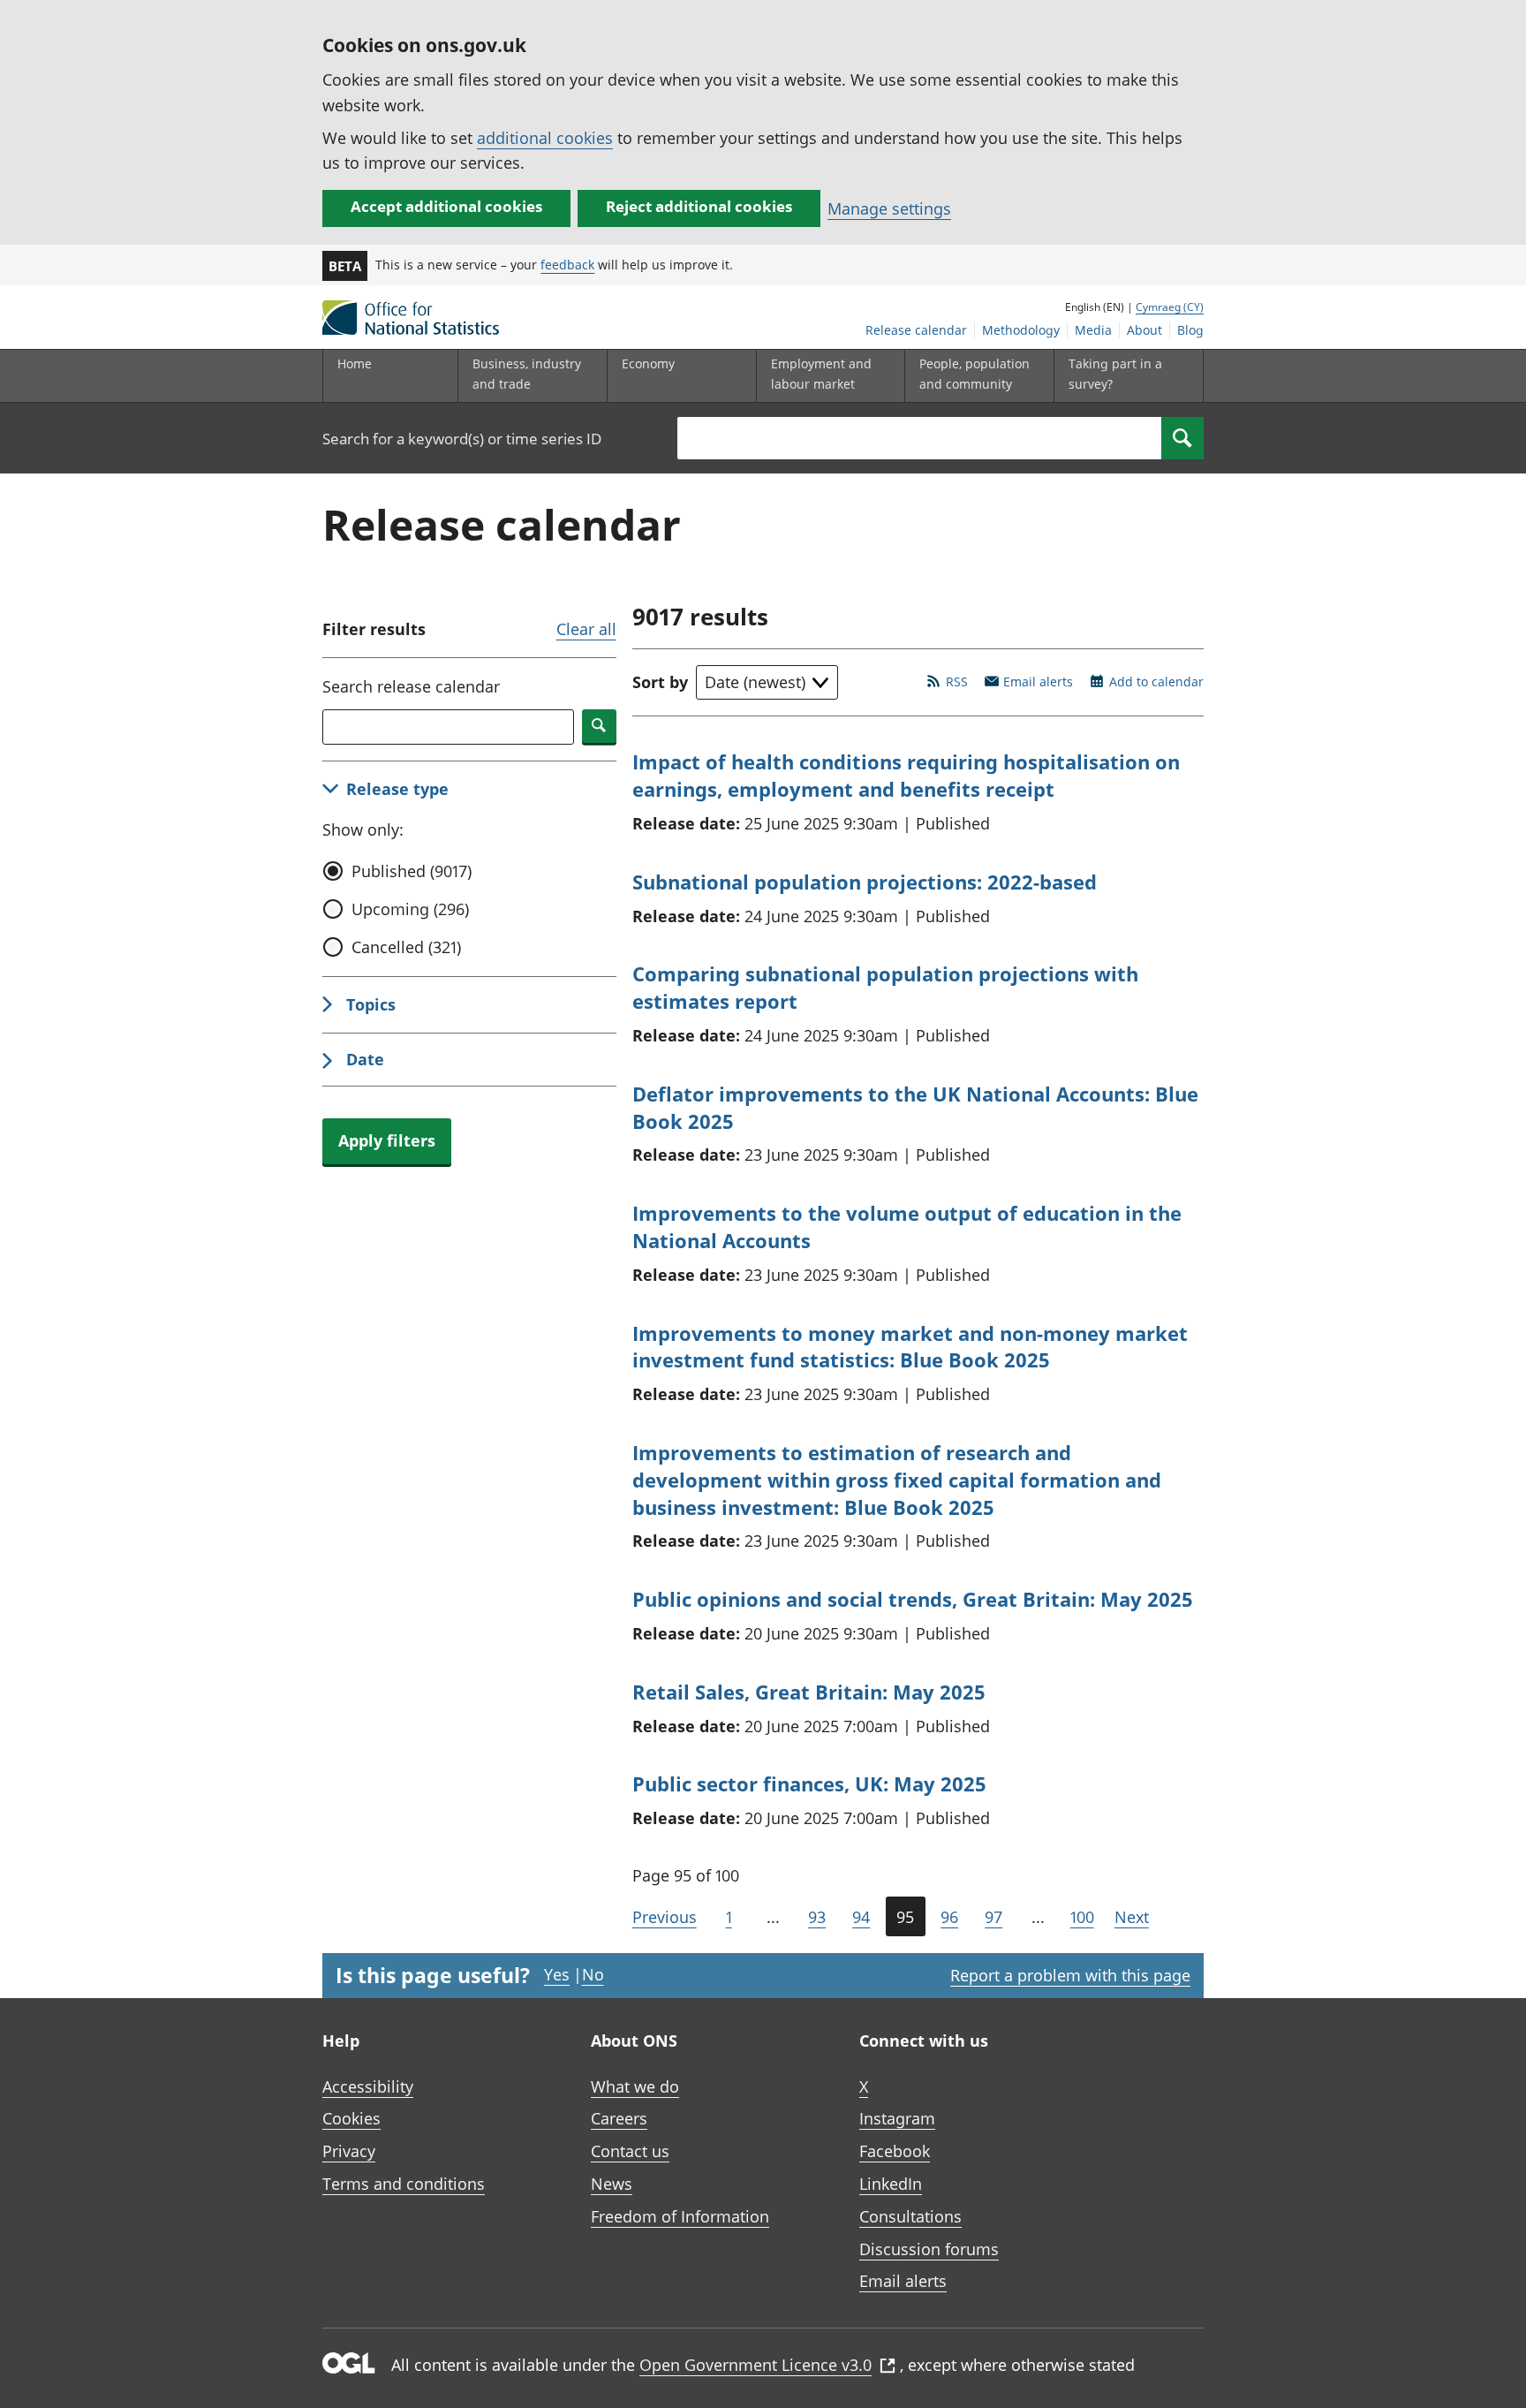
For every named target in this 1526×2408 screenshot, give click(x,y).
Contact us (630, 2151)
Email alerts (1038, 682)
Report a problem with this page (1070, 1975)
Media (1093, 330)
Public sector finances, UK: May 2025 (809, 1783)
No (593, 1974)
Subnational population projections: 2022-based (865, 882)
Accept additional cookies (446, 206)
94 (861, 1917)
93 (817, 1917)
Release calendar (916, 330)
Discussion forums (929, 2249)
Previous (665, 1917)
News (612, 2184)
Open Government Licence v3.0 (755, 2365)
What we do (635, 2086)
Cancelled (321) (406, 947)
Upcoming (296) (410, 909)
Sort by (660, 682)
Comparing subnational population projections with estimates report (885, 987)
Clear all (586, 629)
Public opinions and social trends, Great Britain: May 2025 (913, 1599)
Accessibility (368, 2086)
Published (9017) (412, 871)
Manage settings (889, 208)
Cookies (351, 2118)
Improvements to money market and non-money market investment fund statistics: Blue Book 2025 (910, 1347)
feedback (567, 265)
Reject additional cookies (699, 206)
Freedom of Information (680, 2216)
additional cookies (545, 138)
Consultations (910, 2216)
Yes (557, 1974)
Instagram (897, 2118)
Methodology (1021, 330)
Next (1132, 1917)
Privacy (349, 2151)
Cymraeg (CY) (1170, 307)
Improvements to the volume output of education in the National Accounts (907, 1227)
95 (905, 1917)
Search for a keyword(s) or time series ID (462, 439)
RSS (957, 682)
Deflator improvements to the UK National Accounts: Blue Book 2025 (915, 1107)
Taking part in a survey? (1115, 373)
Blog (1190, 330)
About (1144, 330)
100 (1082, 1917)
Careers (619, 2118)
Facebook (895, 2151)
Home (355, 363)
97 (993, 1917)
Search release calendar (411, 686)
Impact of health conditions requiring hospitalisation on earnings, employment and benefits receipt (906, 775)
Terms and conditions (404, 2184)
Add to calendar (1156, 682)
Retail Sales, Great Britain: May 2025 (809, 1692)
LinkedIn (891, 2184)
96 (949, 1917)
